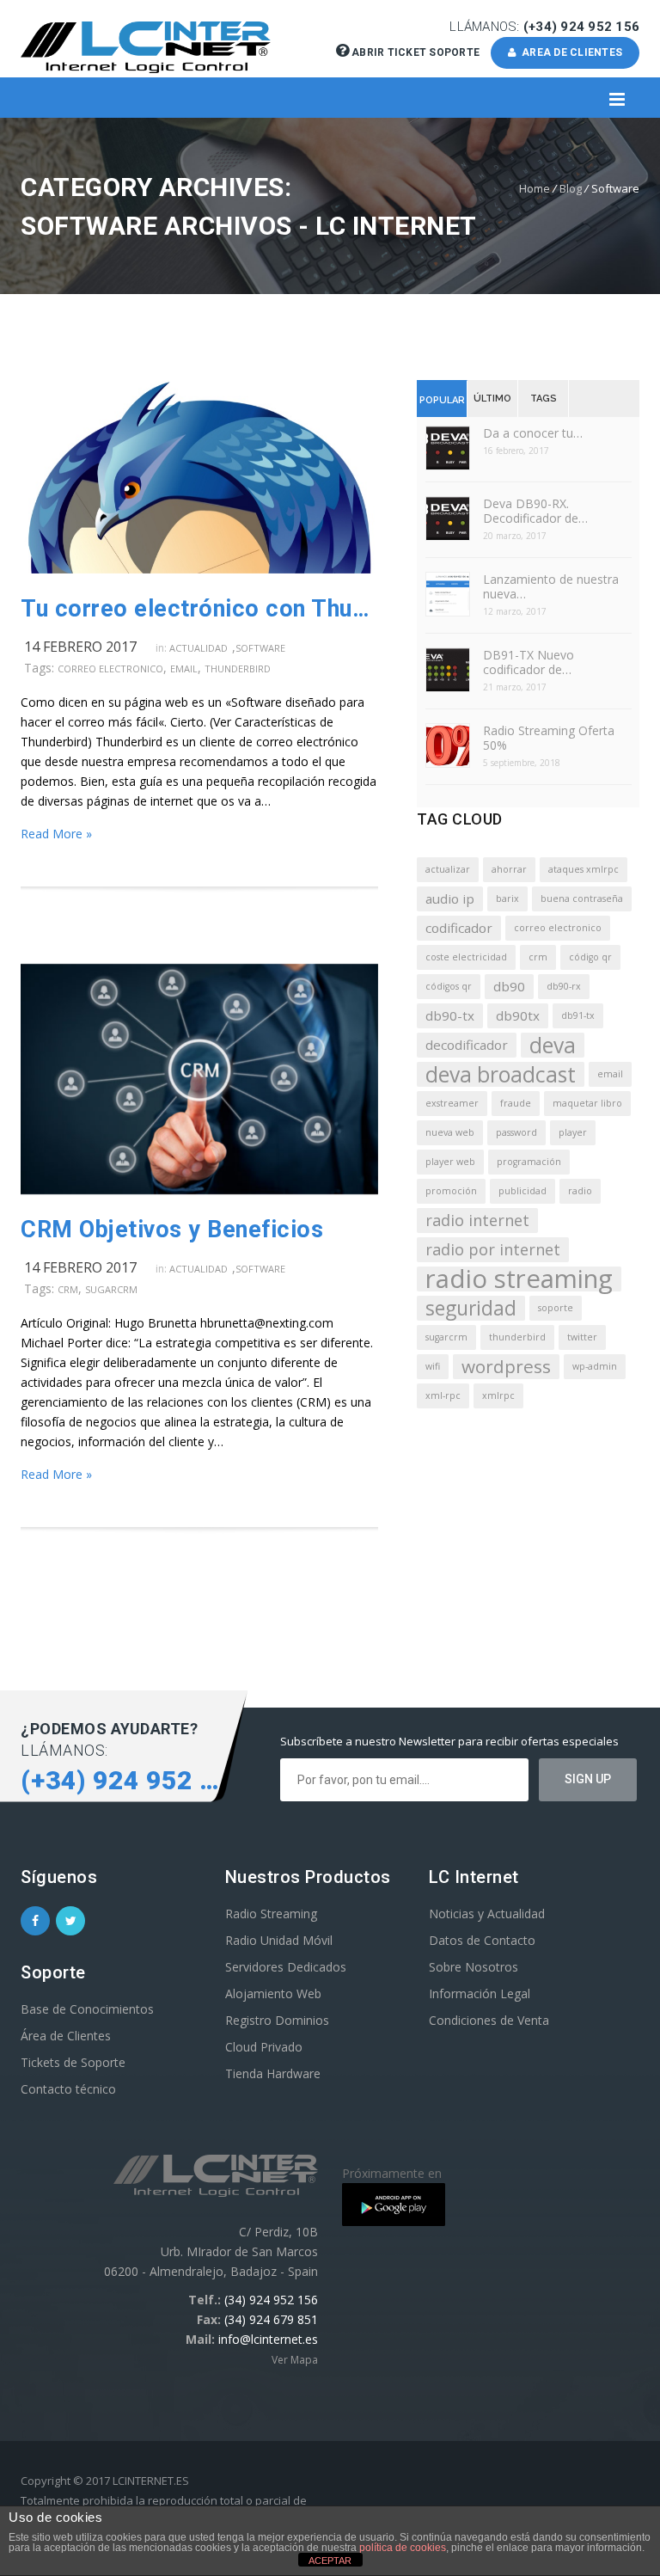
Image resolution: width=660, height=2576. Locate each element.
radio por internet (493, 1249)
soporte (556, 1308)
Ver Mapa (295, 2360)
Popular (442, 400)
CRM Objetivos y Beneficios (172, 1230)
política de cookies (403, 2548)
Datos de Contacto (482, 1940)
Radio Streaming (271, 1914)
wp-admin (595, 1366)
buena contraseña (582, 899)
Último (492, 399)
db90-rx (564, 986)
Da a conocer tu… (533, 433)
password (516, 1132)
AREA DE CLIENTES (570, 52)
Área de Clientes (66, 2036)
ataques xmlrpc (584, 869)
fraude (516, 1103)
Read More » (56, 834)
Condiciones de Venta (489, 2020)
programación (529, 1162)
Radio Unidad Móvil (279, 1940)
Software (260, 648)
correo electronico (110, 669)
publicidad (522, 1191)
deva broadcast (501, 1074)
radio (580, 1191)
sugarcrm (111, 1289)
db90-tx (450, 1015)
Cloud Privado (264, 2047)
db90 (509, 986)
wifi (433, 1366)
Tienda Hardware (273, 2073)
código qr (590, 957)
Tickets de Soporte (73, 2062)
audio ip (450, 899)
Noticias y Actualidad (487, 1914)
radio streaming (519, 1279)
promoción (451, 1191)
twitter (582, 1337)
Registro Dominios (277, 2020)
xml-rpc (443, 1395)
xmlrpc (498, 1395)
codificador (459, 928)
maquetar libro (587, 1103)
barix (507, 899)
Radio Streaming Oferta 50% (549, 738)
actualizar (448, 869)
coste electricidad (466, 957)
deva (553, 1045)
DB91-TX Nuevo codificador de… (529, 662)
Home (535, 188)
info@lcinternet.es (268, 2339)
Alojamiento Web (273, 1993)
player (573, 1132)
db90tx (518, 1015)
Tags (544, 399)
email (184, 669)
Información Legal (480, 1993)
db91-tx (578, 1015)
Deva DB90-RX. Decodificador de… (535, 511)
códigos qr (449, 986)
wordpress (506, 1366)
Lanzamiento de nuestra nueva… (551, 586)
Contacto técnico (68, 2089)
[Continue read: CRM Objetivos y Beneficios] (199, 1190)
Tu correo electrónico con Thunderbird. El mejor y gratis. (199, 609)
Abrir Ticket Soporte (416, 52)
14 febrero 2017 (80, 647)
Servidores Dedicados (286, 1967)
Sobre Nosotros (474, 1967)
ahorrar (509, 869)
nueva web (450, 1132)
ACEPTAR (330, 2561)
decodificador (467, 1045)
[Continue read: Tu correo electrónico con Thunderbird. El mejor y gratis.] (199, 569)
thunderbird (238, 669)
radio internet (477, 1220)
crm (68, 1289)
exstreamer (452, 1103)
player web (450, 1162)
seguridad (471, 1308)
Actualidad (199, 648)
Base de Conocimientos (87, 2009)
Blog (571, 188)
